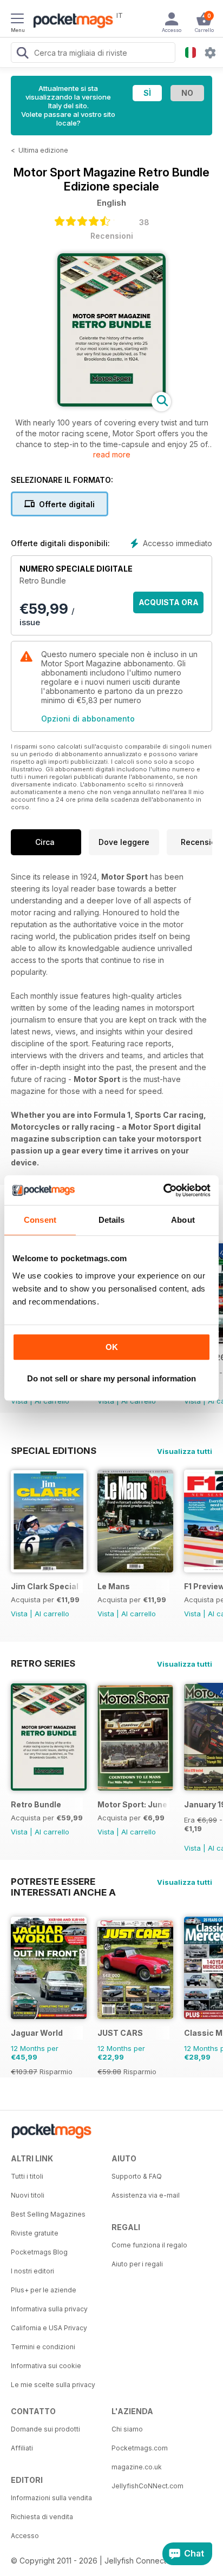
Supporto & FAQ (137, 2176)
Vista (19, 1614)
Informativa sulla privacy (49, 2309)
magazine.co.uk (137, 2467)
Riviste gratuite (35, 2233)
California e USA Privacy (49, 2328)
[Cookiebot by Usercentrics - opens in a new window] (163, 1190)
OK (112, 1347)
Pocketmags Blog (39, 2252)
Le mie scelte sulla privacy (53, 2385)
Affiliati (22, 2448)
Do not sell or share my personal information (111, 1378)
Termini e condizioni (43, 2347)
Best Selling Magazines (48, 2214)
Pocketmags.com (140, 2448)
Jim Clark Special (45, 1586)
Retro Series (43, 1663)
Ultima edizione (43, 150)
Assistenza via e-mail (146, 2195)
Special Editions (54, 1451)
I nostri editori (32, 2271)
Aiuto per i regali (137, 2264)
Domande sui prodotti (45, 2429)
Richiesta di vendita (42, 2517)
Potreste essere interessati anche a (63, 1882)
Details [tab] (112, 1220)
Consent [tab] (40, 1220)
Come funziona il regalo (149, 2245)
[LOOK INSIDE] (111, 404)
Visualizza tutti (185, 1451)
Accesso (25, 2536)
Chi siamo (127, 2429)
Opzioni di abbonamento (88, 719)
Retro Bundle (36, 1804)
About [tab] (183, 1220)
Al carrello (52, 1614)
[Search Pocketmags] (22, 54)
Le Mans (114, 1586)
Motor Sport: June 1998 (133, 1804)
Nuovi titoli (28, 2195)
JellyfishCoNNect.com (147, 2486)
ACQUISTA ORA (169, 602)
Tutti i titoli (27, 2176)
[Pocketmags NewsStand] (70, 22)
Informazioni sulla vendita (51, 2498)
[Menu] (17, 20)
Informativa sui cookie (46, 2366)
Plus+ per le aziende (44, 2290)
